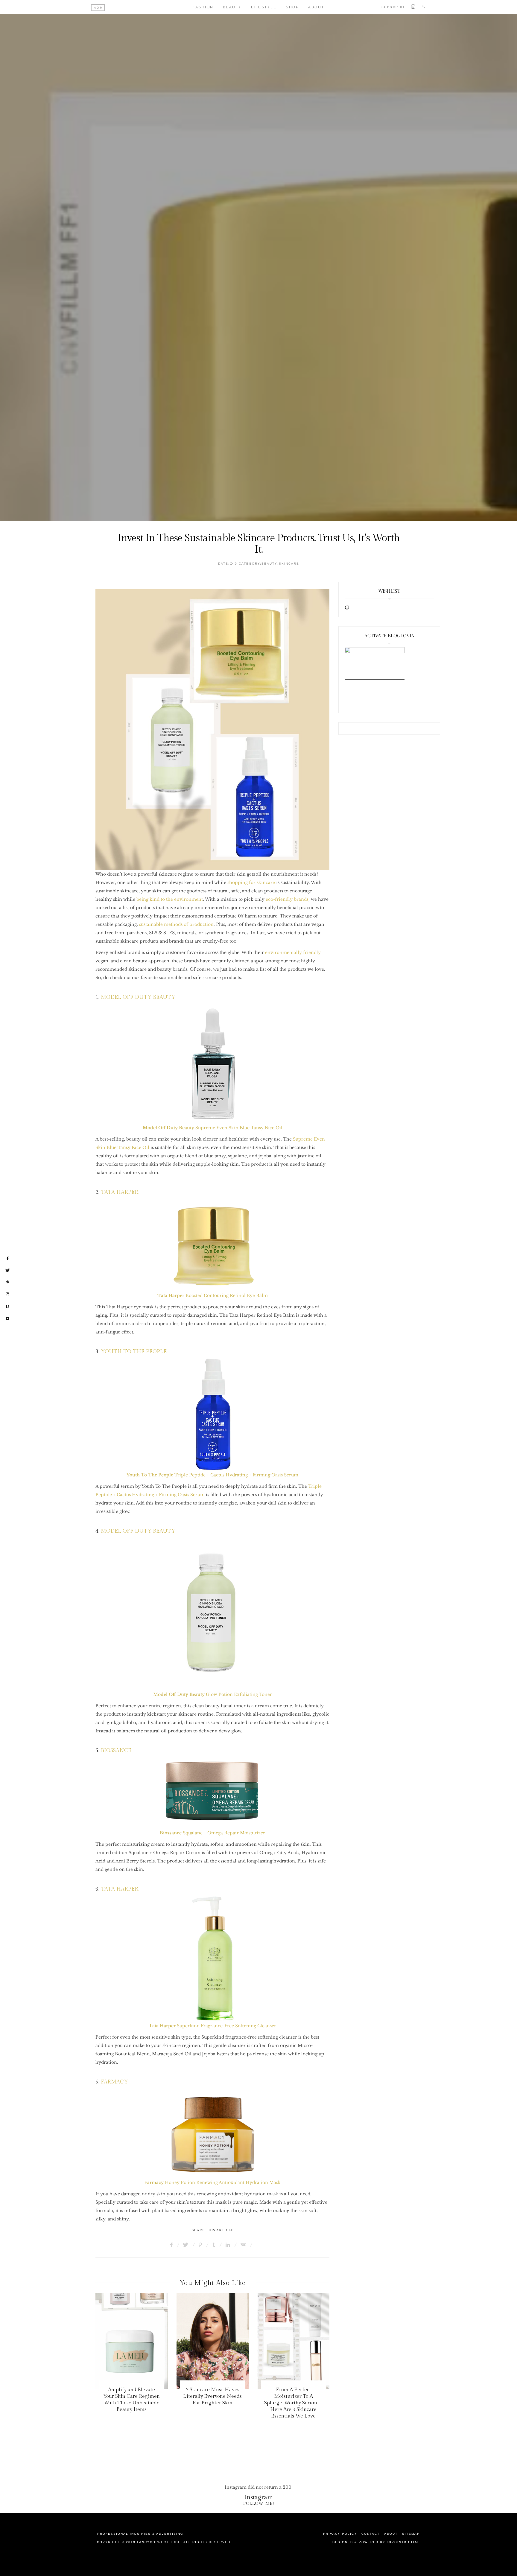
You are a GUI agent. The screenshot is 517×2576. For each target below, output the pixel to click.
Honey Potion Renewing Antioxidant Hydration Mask (212, 2182)
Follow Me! (259, 2503)
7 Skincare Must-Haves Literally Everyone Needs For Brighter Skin (212, 2396)
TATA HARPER (120, 1192)
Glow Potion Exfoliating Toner (213, 1694)
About (316, 7)
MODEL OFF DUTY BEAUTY (138, 997)
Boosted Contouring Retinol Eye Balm (216, 1295)
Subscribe (394, 7)
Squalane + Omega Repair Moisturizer (212, 1833)
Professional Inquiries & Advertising (140, 2534)
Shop (292, 7)
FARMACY (114, 2082)
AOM (99, 8)
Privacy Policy (340, 2534)
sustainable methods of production (176, 924)
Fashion (203, 7)
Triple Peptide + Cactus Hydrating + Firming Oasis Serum (212, 1475)
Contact (371, 2534)
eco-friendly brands (287, 899)
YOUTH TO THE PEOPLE (134, 1352)
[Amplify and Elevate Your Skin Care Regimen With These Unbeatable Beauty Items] (131, 2341)
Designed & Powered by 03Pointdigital (376, 2542)
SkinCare (289, 564)
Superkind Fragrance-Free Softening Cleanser (212, 2026)
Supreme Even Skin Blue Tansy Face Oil (213, 1128)
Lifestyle (264, 7)
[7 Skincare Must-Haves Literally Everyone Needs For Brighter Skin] (213, 2341)
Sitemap (411, 2534)
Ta (160, 1295)
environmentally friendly (293, 952)
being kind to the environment (170, 899)
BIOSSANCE (116, 1750)
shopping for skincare (251, 882)
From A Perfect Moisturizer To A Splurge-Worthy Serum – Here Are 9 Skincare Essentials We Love (293, 2403)
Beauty (232, 7)
